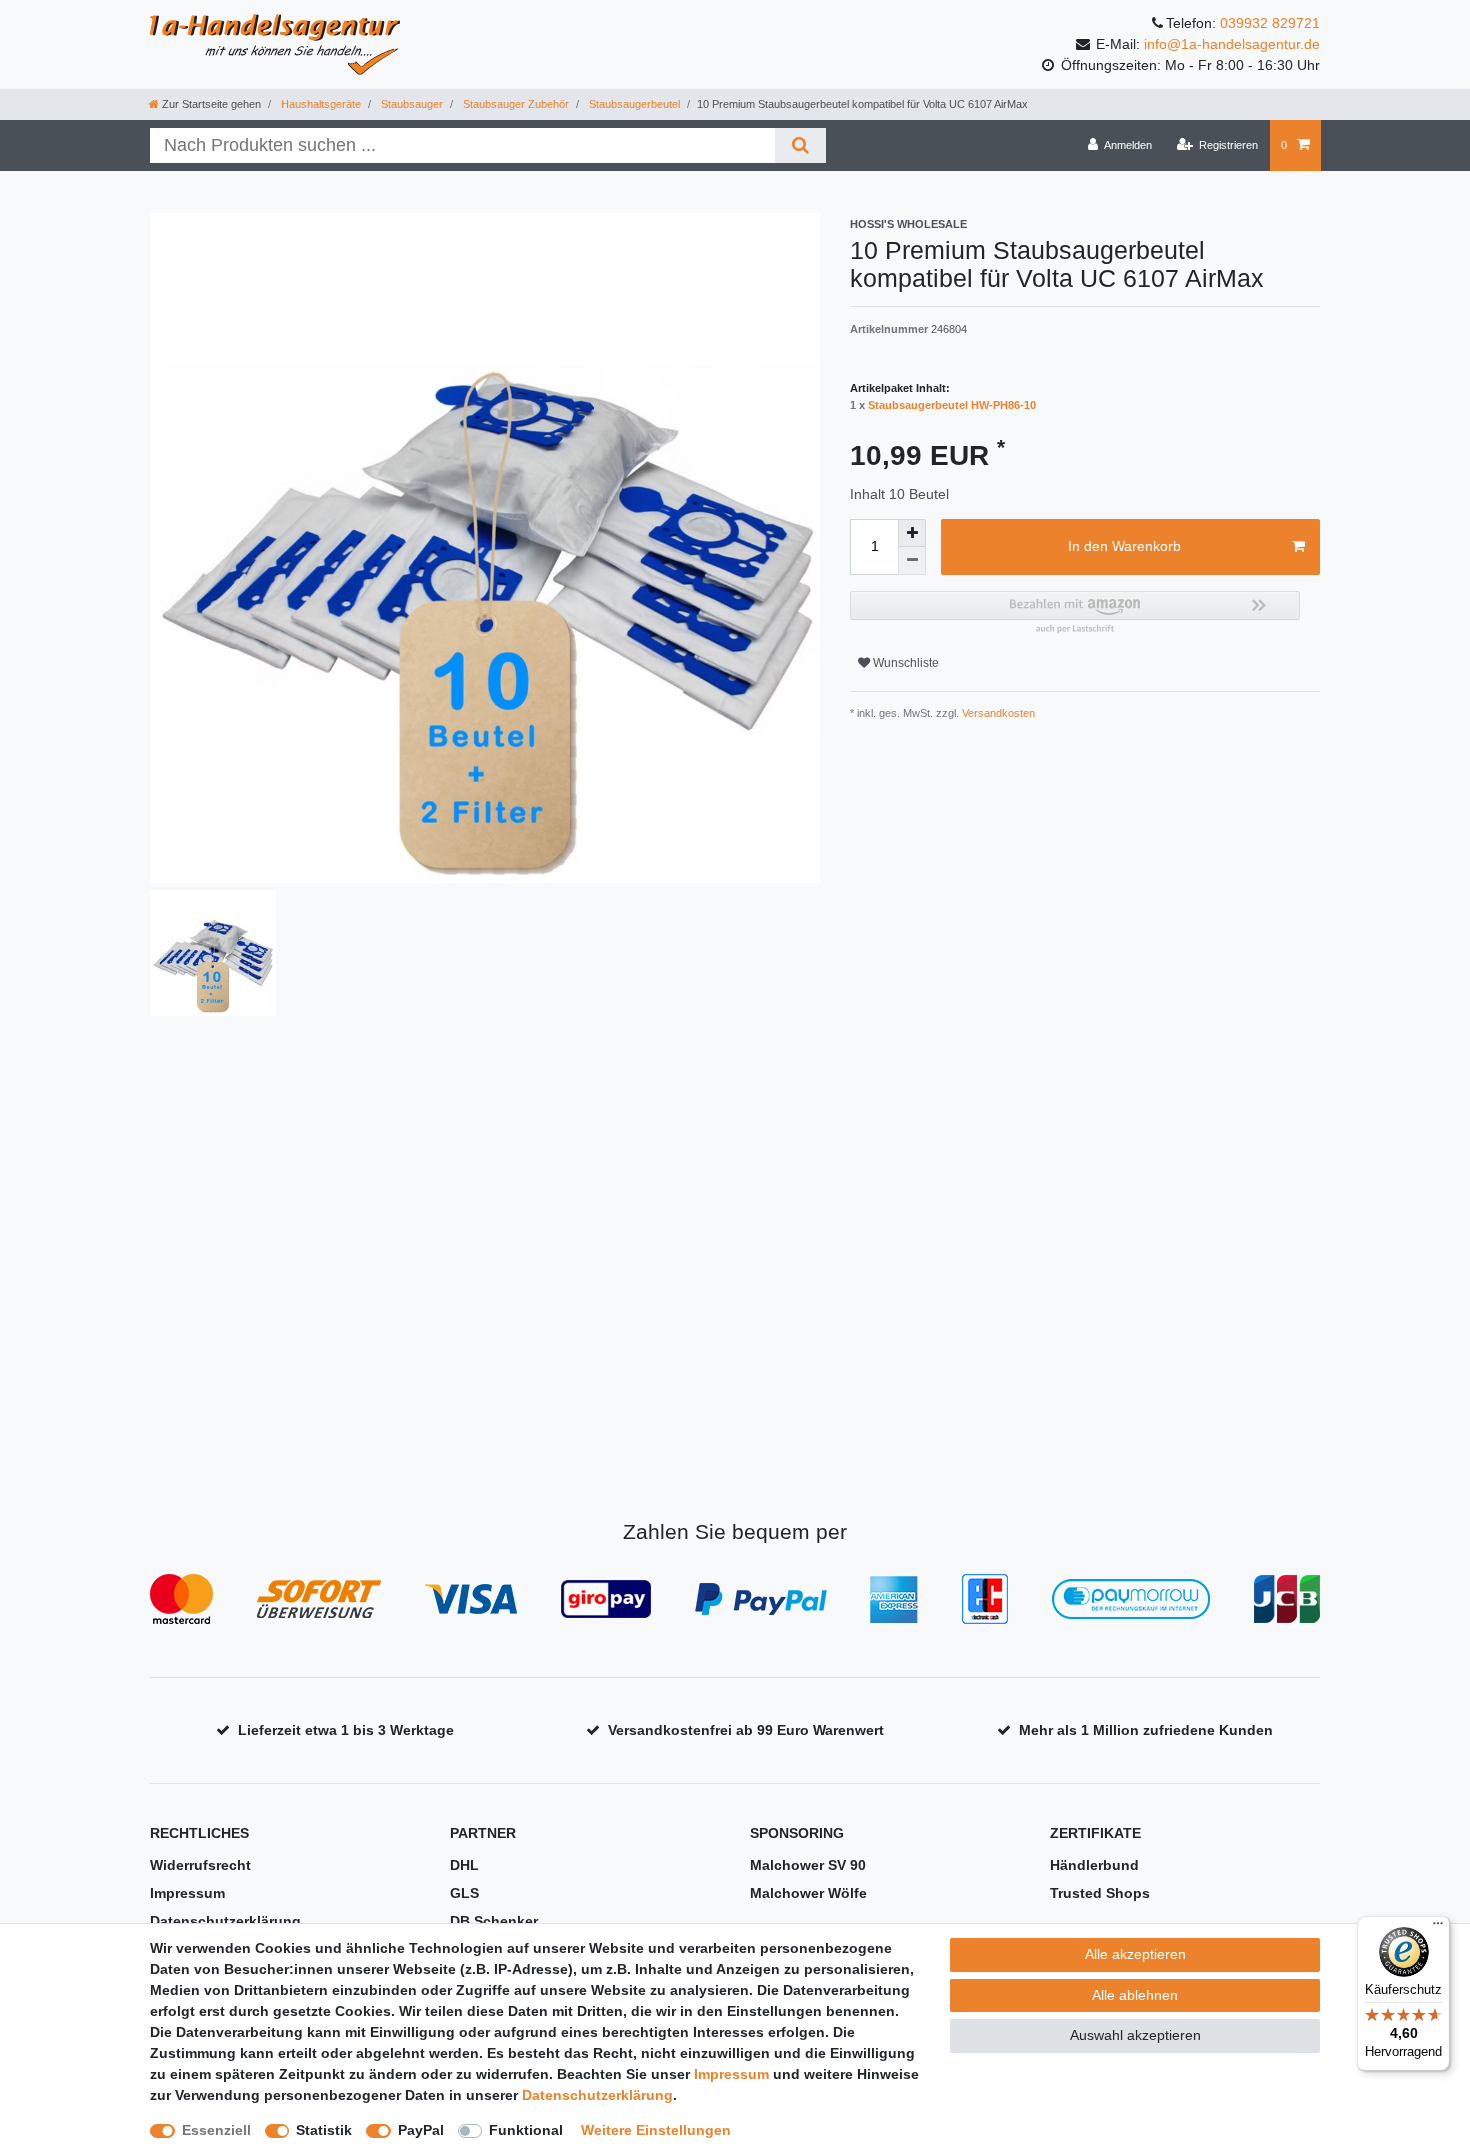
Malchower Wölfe (808, 1893)
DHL (464, 1865)
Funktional (526, 2130)
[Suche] (800, 145)
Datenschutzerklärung (225, 1921)
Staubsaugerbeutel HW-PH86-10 (952, 405)
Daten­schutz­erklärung (597, 2095)
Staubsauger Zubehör (514, 104)
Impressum (187, 1893)
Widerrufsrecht (200, 1865)
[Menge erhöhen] (912, 533)
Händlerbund (1094, 1865)
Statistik (324, 2130)
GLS (464, 1893)
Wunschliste (904, 663)
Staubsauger (410, 104)
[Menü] (1438, 1928)
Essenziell (216, 2130)
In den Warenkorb (1124, 546)
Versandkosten (997, 713)
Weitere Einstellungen (656, 2130)
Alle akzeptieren (1135, 1954)
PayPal (421, 2130)
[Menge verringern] (912, 561)
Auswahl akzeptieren (1135, 2035)
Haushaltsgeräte (319, 104)
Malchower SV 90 (808, 1865)
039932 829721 (1270, 23)
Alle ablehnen (1135, 1995)
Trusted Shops (1100, 1893)
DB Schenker (494, 1921)
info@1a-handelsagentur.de (1232, 44)
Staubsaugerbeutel (633, 104)
